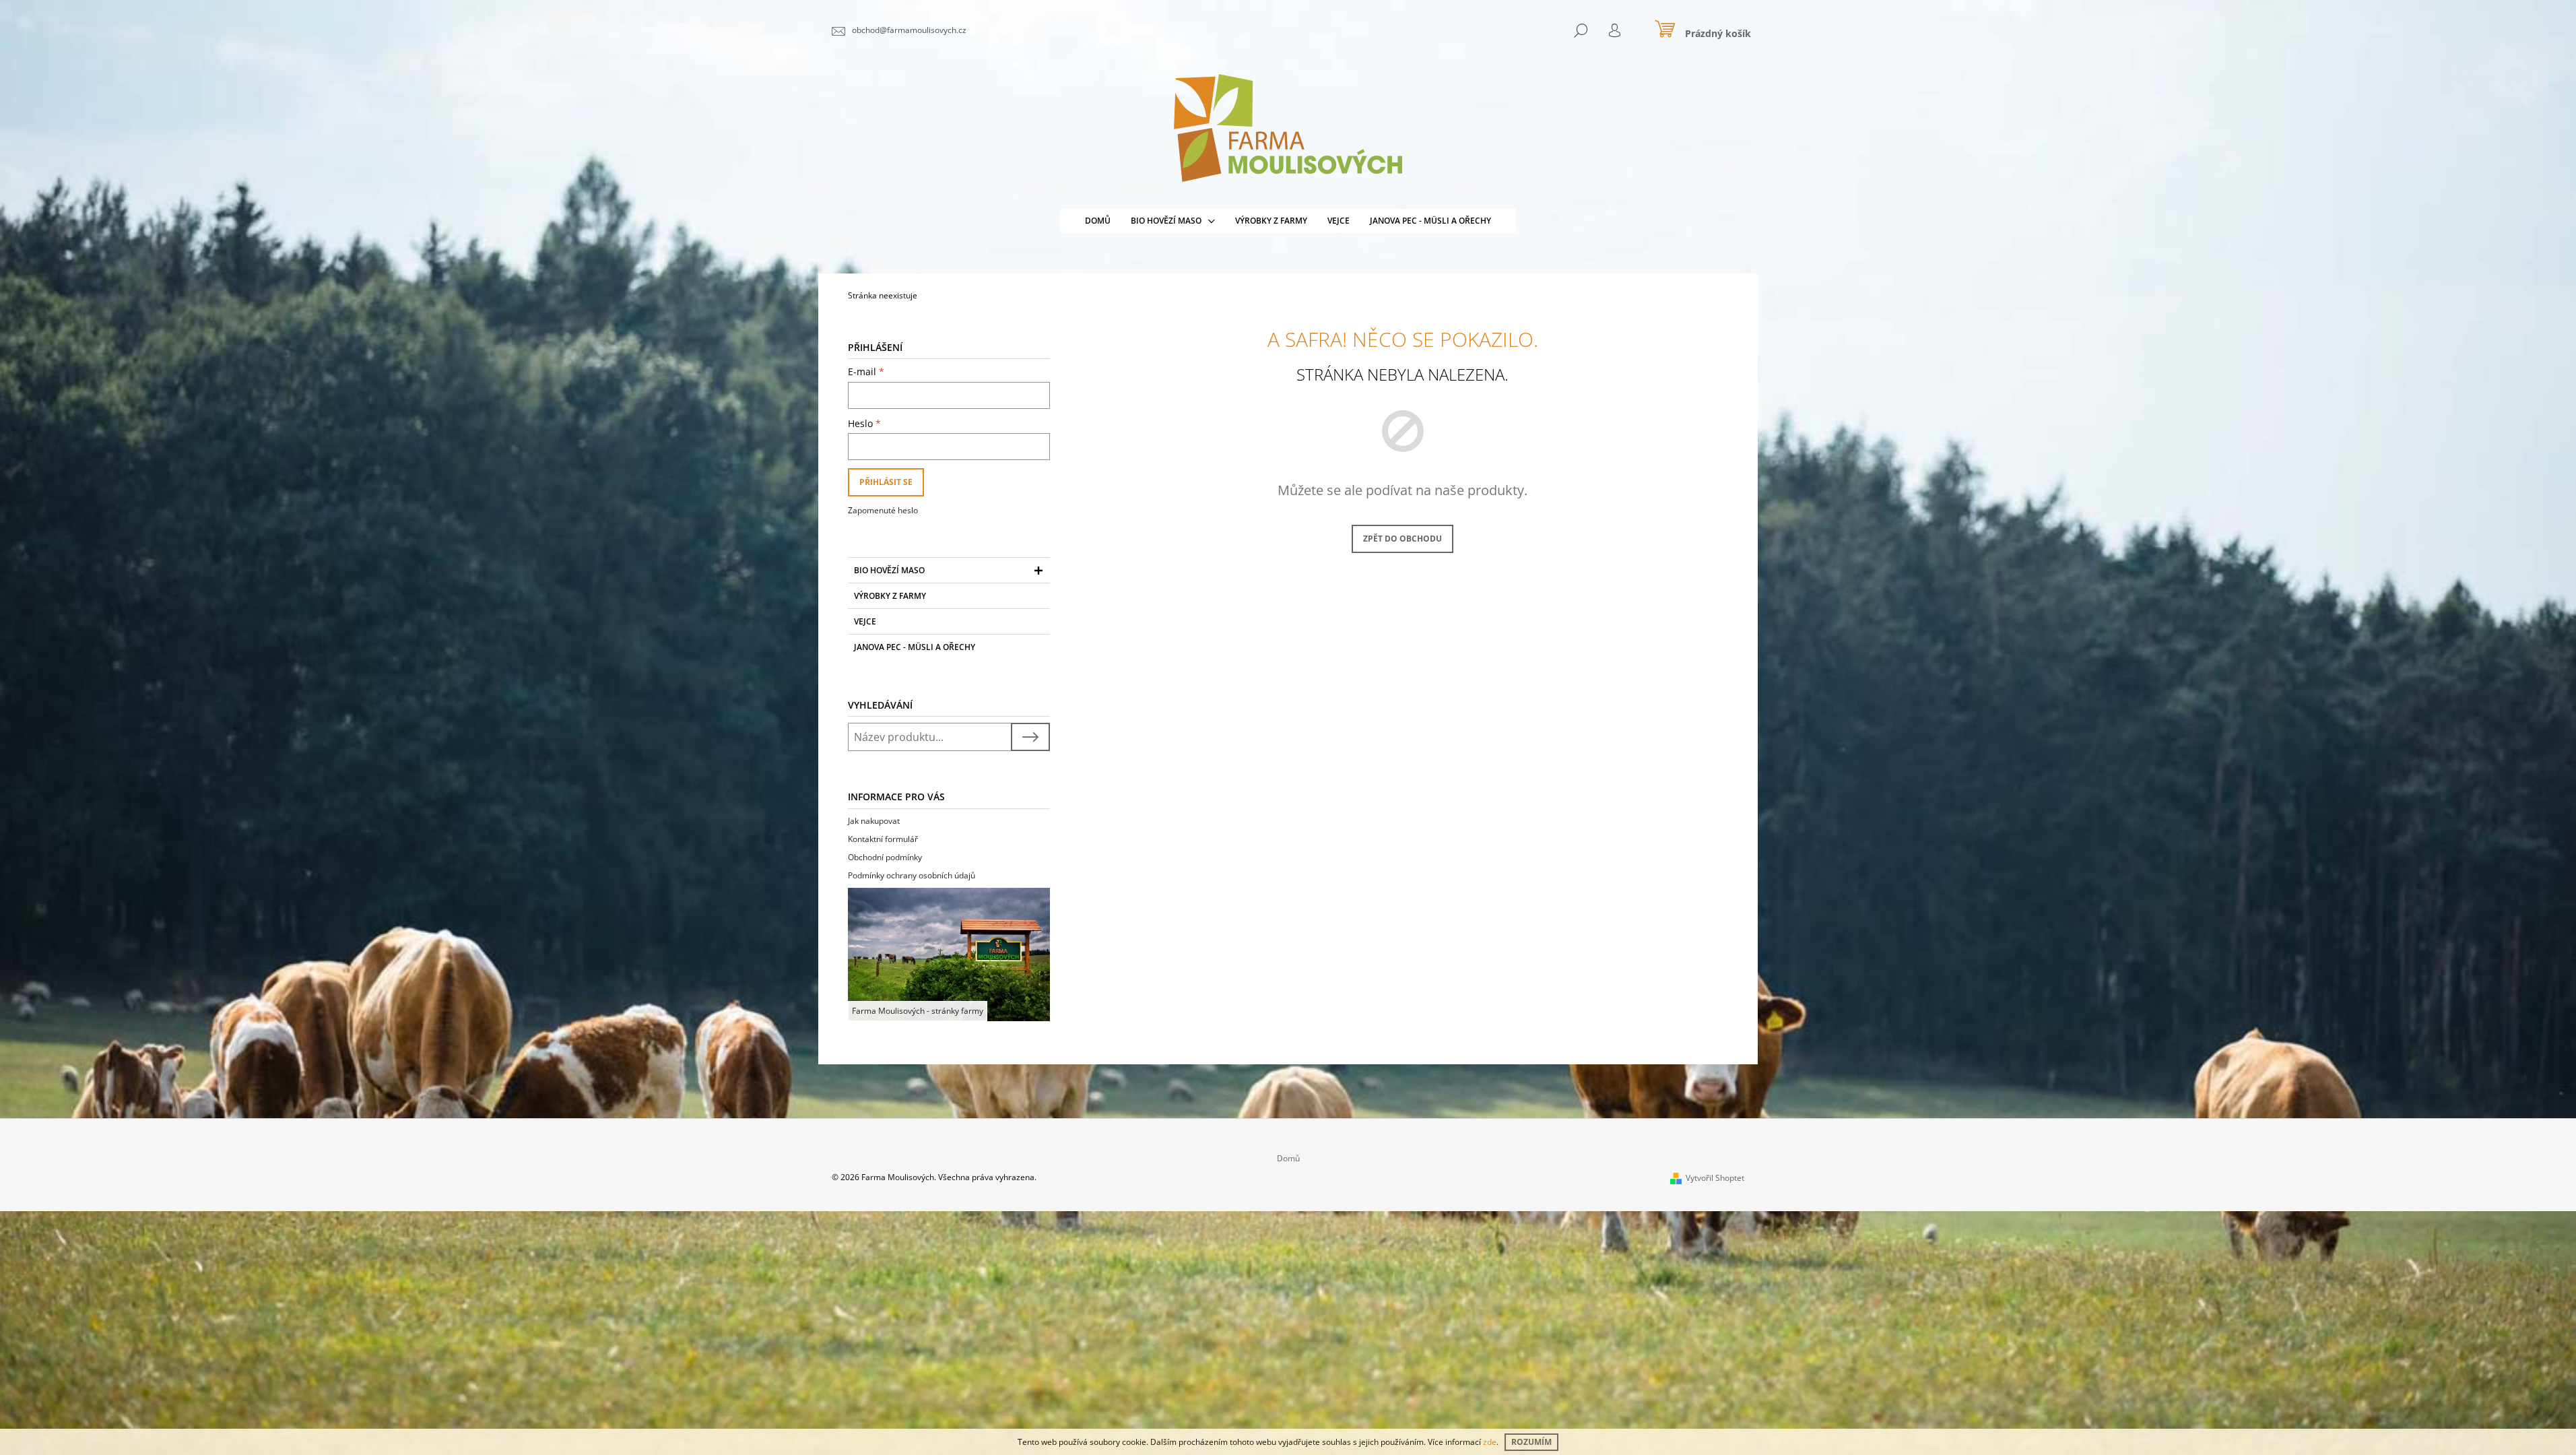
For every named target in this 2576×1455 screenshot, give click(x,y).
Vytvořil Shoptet (1715, 1178)
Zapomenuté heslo (883, 510)
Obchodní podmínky (885, 857)
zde (1490, 1442)
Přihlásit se (886, 482)
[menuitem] (1098, 221)
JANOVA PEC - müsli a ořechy (915, 647)
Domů (1288, 1158)
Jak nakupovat (874, 821)
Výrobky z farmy (890, 596)
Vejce (865, 621)
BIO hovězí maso (889, 570)
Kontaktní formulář (883, 839)
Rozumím (1531, 1442)
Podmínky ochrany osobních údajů (912, 875)
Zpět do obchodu (1402, 539)
